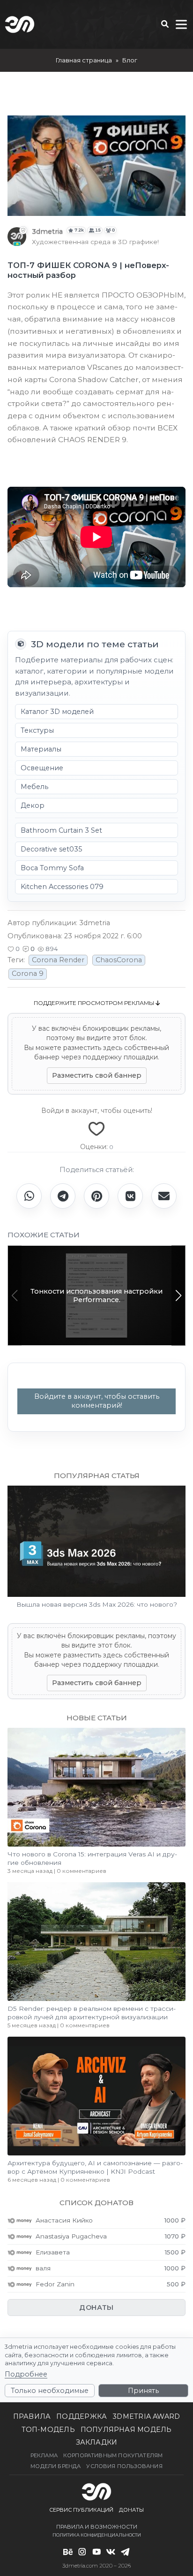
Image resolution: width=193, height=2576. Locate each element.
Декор (33, 805)
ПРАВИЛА (32, 2416)
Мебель (34, 787)
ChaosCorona (119, 960)
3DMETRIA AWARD (146, 2416)
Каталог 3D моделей (57, 712)
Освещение (42, 768)
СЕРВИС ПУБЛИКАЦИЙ (81, 2510)
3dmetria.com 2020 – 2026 (96, 2566)
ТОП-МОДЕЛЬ (48, 2430)
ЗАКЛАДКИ (97, 2442)
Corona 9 (28, 974)
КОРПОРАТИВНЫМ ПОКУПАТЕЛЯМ (113, 2455)
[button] (14, 949)
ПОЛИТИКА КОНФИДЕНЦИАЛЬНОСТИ (97, 2535)
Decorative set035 (51, 849)
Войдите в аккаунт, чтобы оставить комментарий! (97, 1401)
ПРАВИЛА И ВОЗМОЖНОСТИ (97, 2527)
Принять (143, 2391)
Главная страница (84, 60)
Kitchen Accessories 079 (62, 887)
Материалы (41, 749)
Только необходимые (50, 2391)
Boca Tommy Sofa (52, 868)
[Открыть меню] (181, 24)
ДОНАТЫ (96, 2308)
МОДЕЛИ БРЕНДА (56, 2466)
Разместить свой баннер (97, 1075)
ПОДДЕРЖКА (82, 2416)
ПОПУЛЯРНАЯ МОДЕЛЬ (126, 2430)
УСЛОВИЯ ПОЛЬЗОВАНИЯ (124, 2466)
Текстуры (37, 730)
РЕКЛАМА (44, 2455)
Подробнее (26, 2374)
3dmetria (47, 231)
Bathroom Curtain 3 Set (61, 830)
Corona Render (58, 960)
